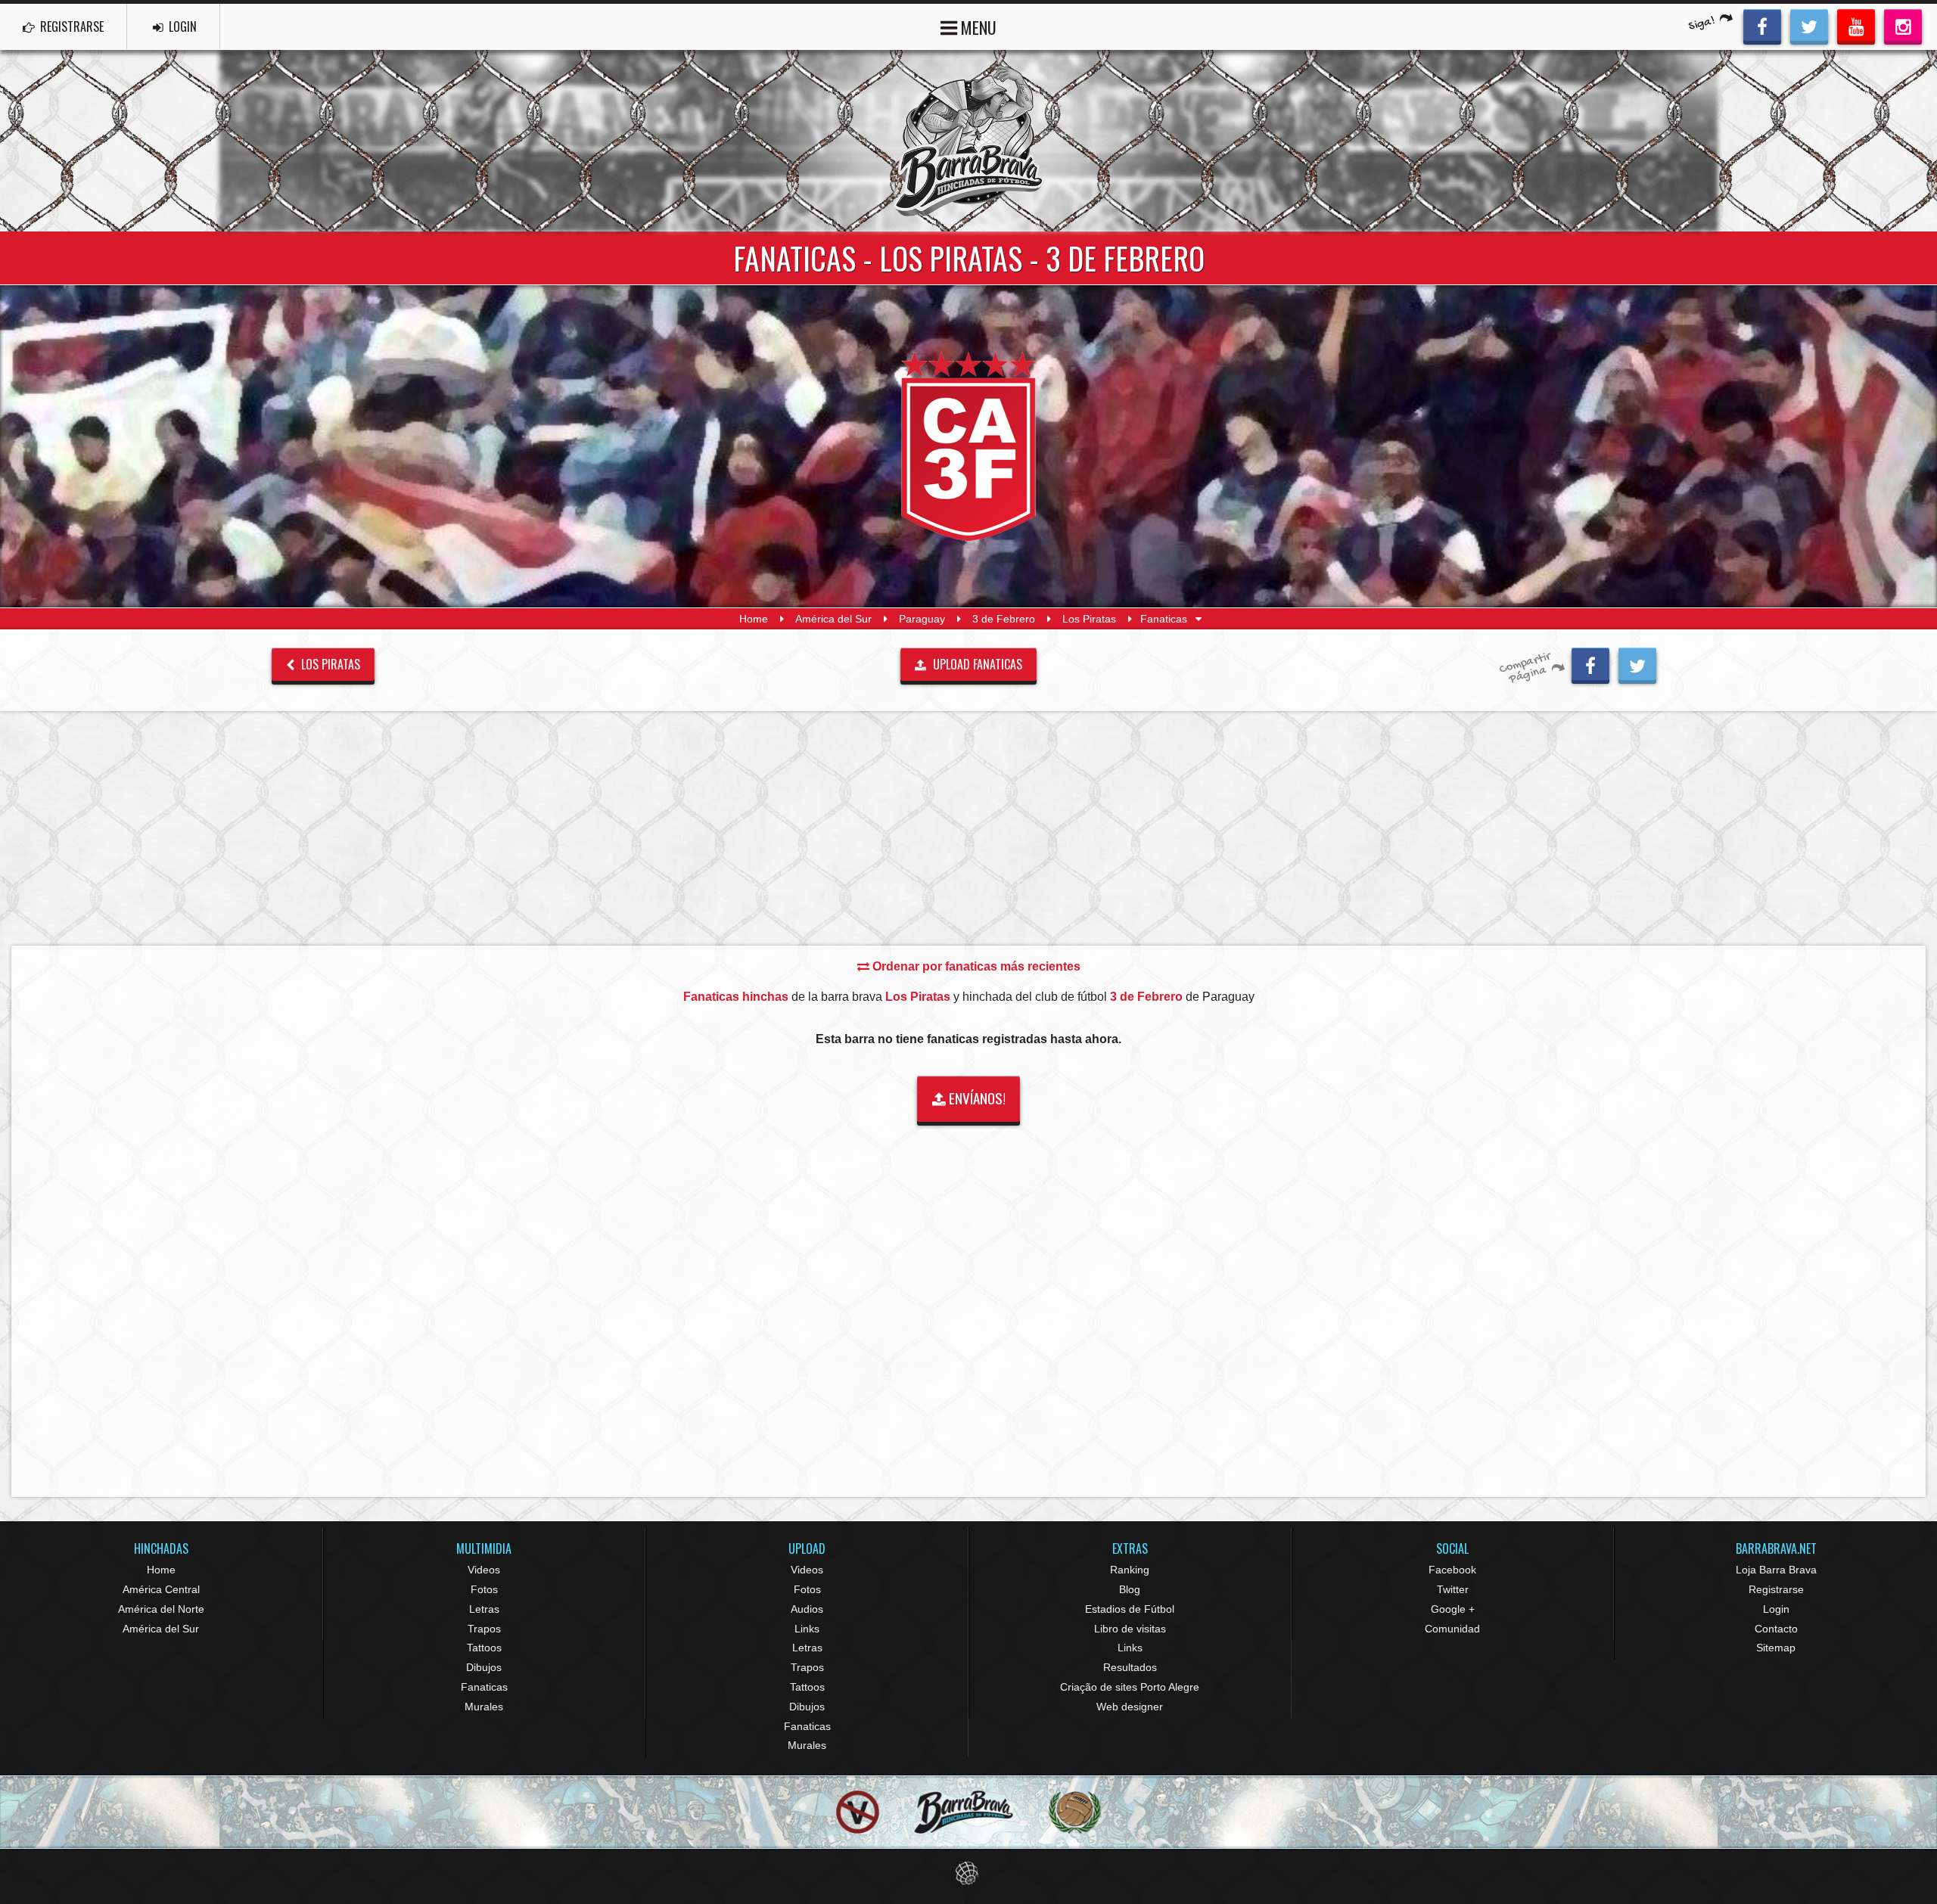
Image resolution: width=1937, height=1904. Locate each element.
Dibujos (484, 1667)
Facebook (1452, 1570)
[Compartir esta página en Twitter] (1637, 663)
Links (807, 1629)
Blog (1130, 1589)
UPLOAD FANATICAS (976, 664)
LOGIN (181, 26)
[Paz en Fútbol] (858, 1812)
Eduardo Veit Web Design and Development (969, 1873)
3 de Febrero (1004, 619)
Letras (484, 1609)
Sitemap (1776, 1648)
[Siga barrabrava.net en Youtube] (1856, 25)
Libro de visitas (1130, 1629)
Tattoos (484, 1648)
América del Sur (833, 619)
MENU (977, 27)
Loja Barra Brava (1776, 1570)
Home (754, 619)
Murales (484, 1707)
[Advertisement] (968, 828)
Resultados (1130, 1667)
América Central (161, 1589)
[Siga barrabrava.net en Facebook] (1762, 25)
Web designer (1130, 1707)
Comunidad (1452, 1629)
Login (1776, 1609)
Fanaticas (484, 1687)
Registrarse (1776, 1589)
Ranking (1130, 1570)
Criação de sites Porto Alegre (1130, 1687)
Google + (1453, 1609)
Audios (807, 1609)
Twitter (1453, 1589)
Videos (484, 1570)
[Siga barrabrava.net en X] (1809, 25)
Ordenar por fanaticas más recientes (975, 966)
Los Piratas (1089, 619)
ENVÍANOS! (976, 1098)
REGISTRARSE (70, 26)
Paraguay (922, 619)
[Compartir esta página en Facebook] (1590, 663)
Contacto (1776, 1629)
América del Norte (161, 1609)
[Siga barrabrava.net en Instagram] (1903, 25)
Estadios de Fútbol (1130, 1609)
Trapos (484, 1629)
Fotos (484, 1589)
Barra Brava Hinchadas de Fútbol (968, 141)
